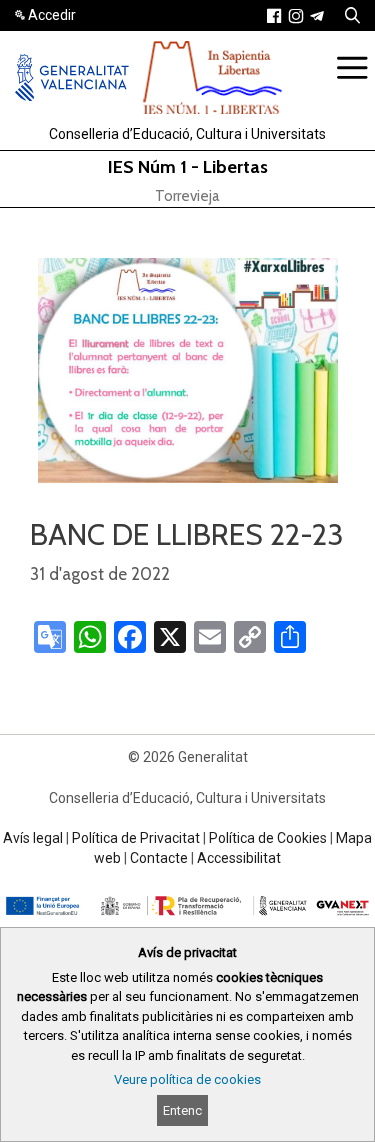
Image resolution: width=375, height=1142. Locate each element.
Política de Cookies (268, 838)
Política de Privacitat (136, 838)
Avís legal (33, 838)
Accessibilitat (239, 858)
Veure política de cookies (187, 1079)
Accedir (52, 15)
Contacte (159, 858)
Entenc (182, 1110)
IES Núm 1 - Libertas (188, 167)
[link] (274, 16)
